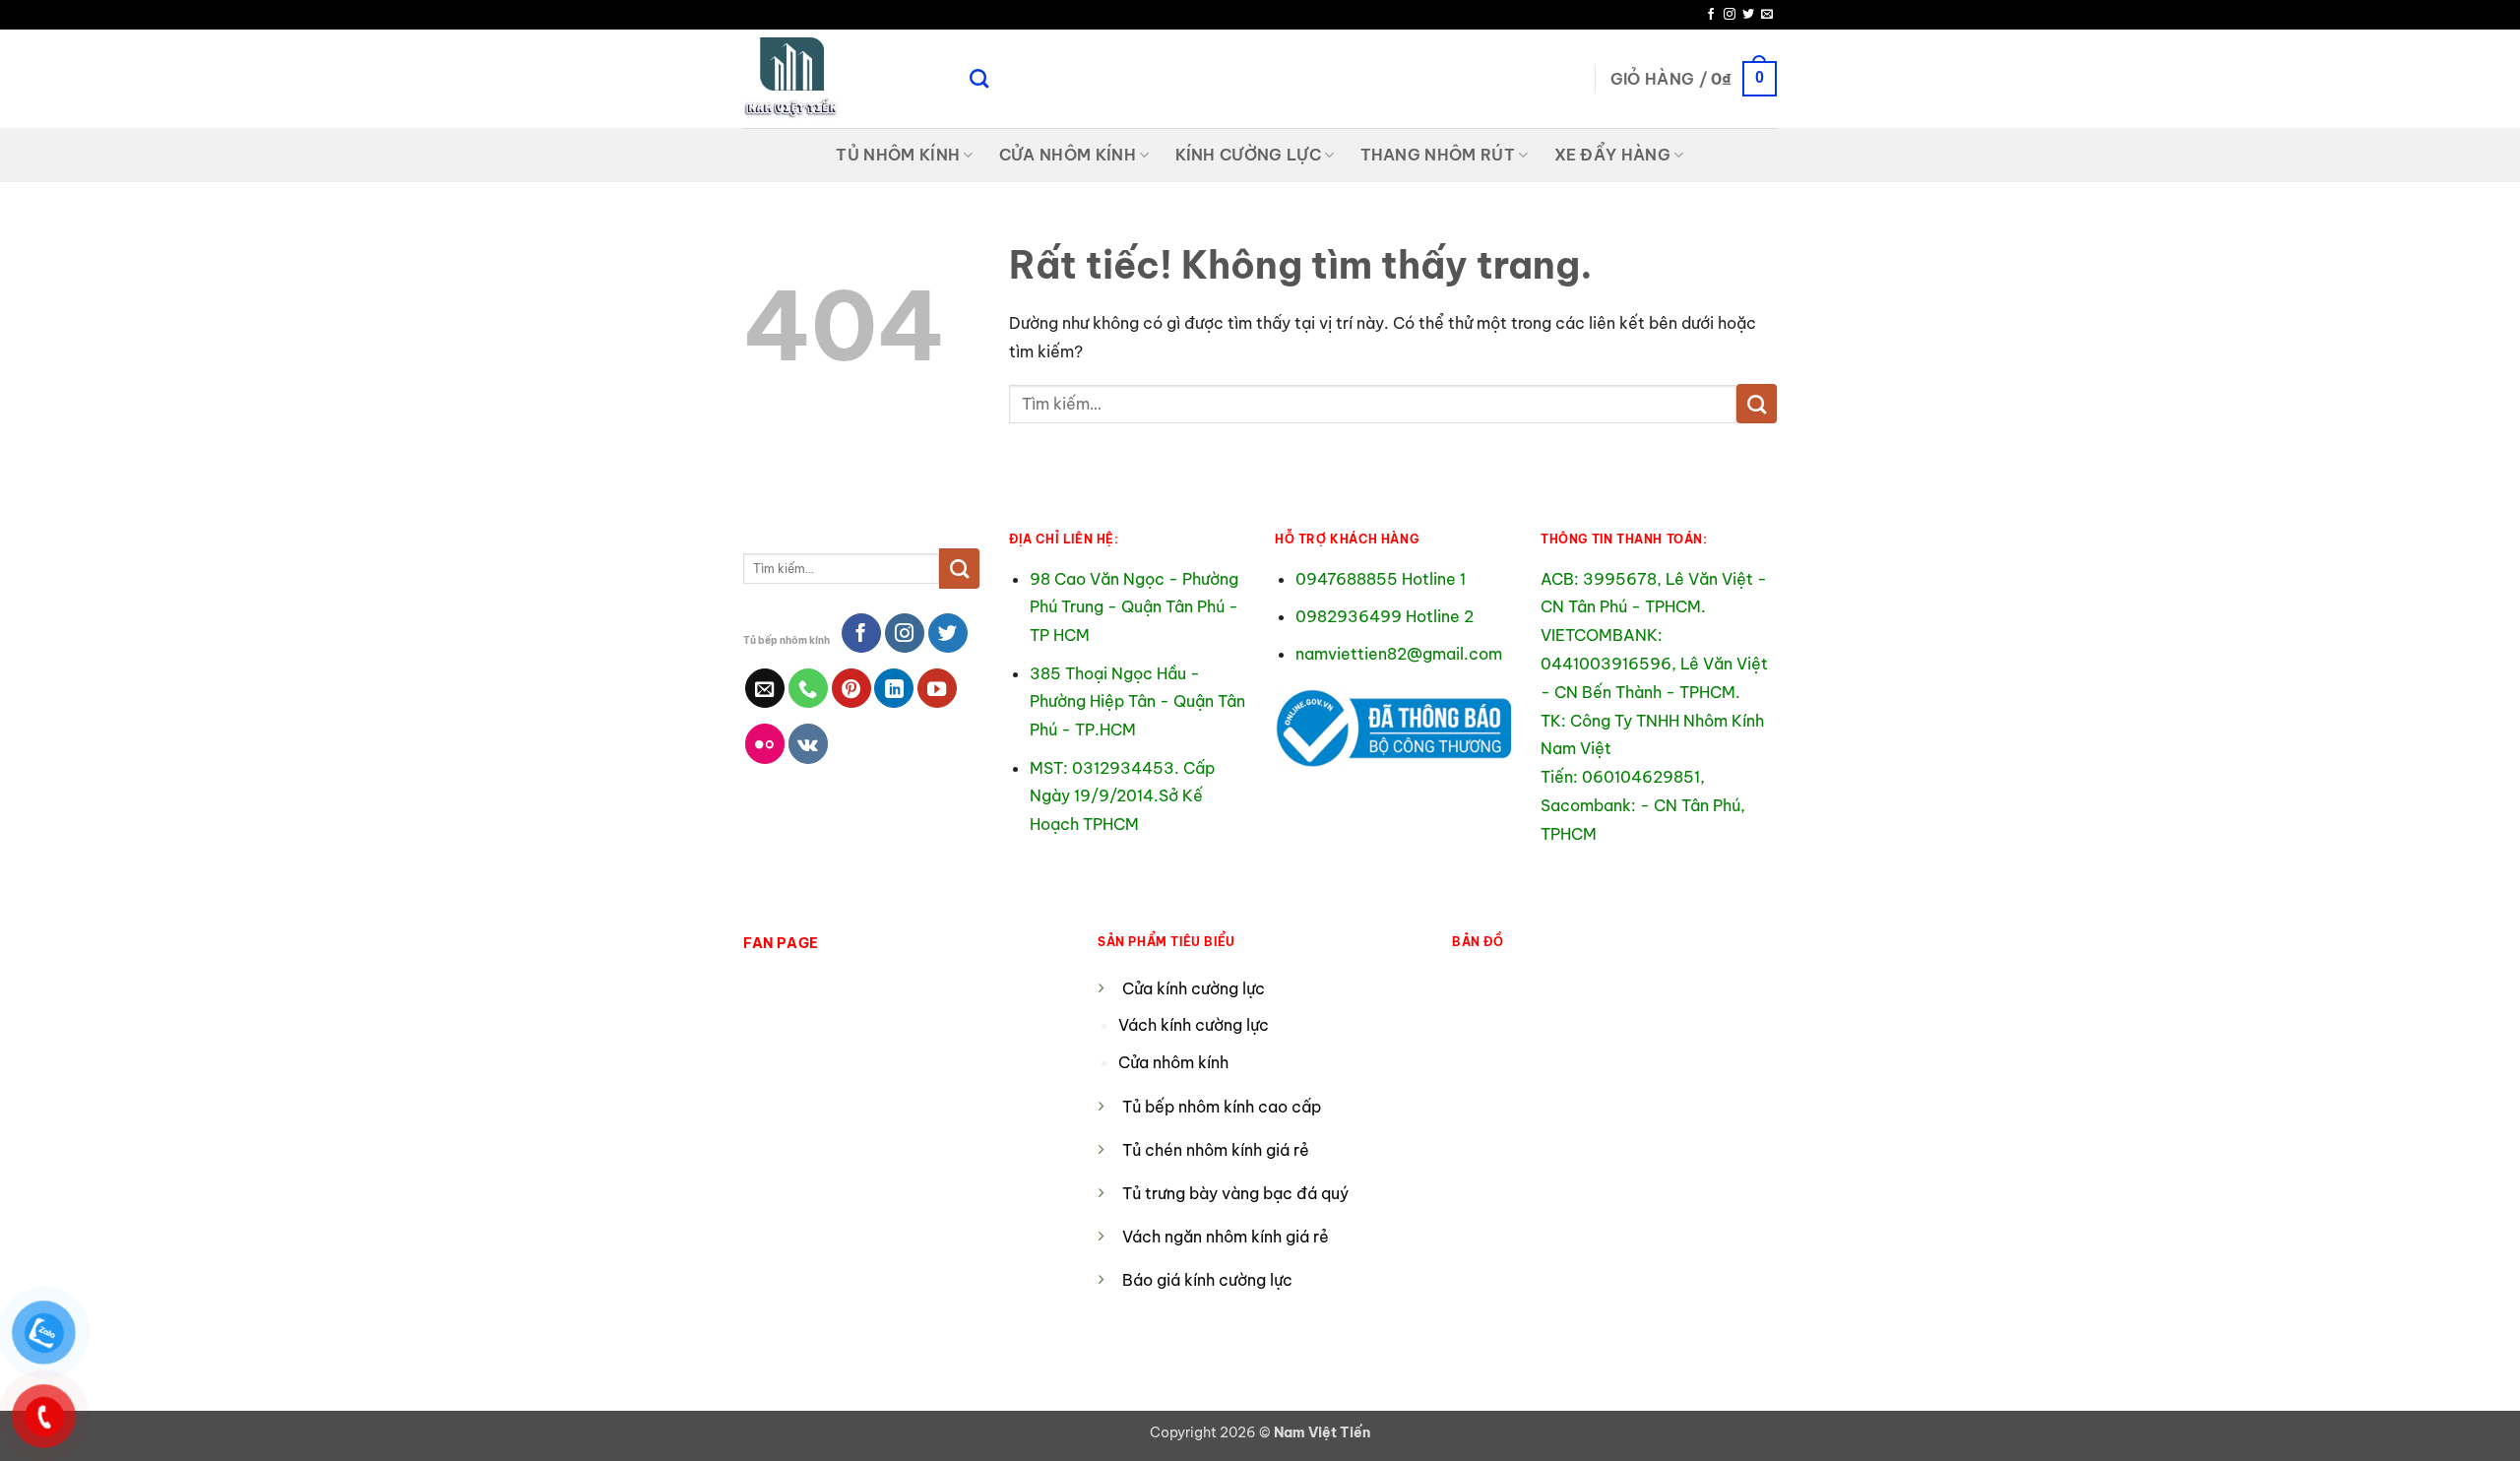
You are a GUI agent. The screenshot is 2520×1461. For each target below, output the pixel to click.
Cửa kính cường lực (1194, 988)
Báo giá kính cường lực (1207, 1280)
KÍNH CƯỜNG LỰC (1248, 155)
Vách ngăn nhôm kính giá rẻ (1226, 1237)
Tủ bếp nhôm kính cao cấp (1222, 1107)
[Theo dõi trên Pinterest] (851, 688)
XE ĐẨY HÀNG (1613, 155)
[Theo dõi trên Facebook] (1711, 15)
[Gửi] (1757, 404)
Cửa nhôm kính (1175, 1062)
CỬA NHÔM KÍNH (1068, 155)
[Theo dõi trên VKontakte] (808, 743)
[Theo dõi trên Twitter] (1748, 15)
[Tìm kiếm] (979, 78)
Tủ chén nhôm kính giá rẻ (1216, 1150)
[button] (1694, 79)
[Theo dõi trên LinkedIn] (894, 688)
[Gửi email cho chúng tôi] (1767, 15)
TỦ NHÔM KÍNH (898, 155)
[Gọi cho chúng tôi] (808, 688)
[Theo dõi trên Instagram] (1730, 15)
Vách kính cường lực (1194, 1025)
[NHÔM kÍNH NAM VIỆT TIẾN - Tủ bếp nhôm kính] (842, 79)
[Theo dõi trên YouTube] (937, 688)
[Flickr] (765, 743)
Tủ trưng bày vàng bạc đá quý (1235, 1193)
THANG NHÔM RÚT (1438, 155)
